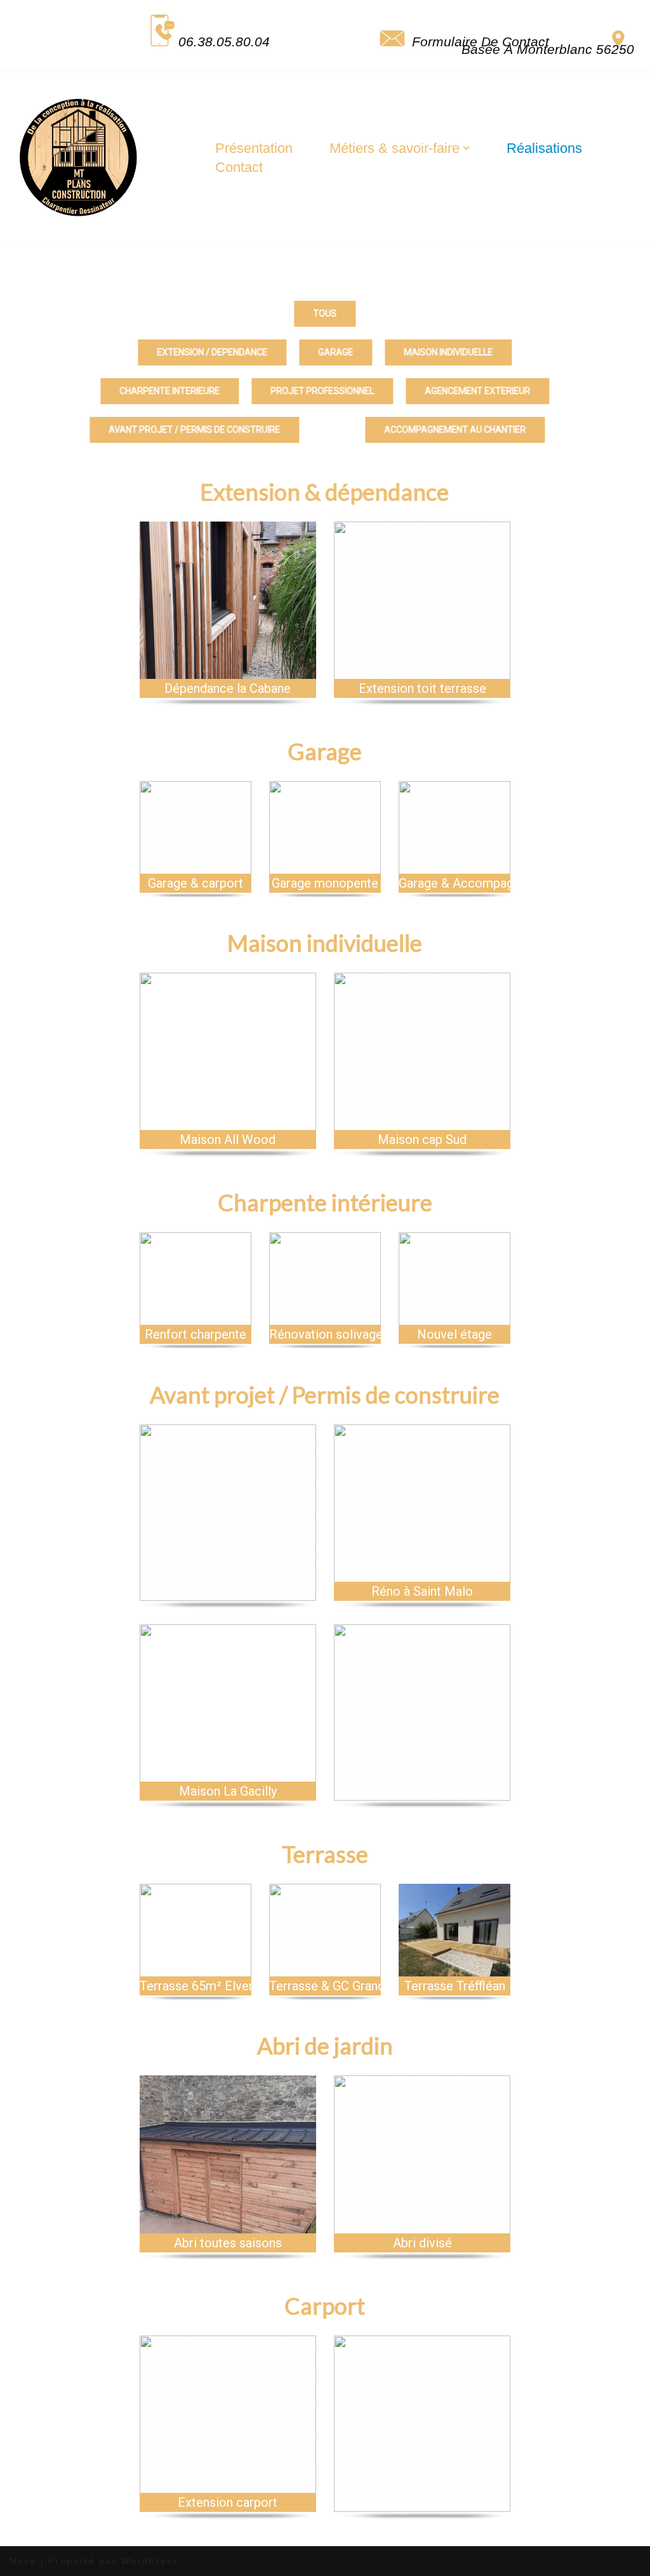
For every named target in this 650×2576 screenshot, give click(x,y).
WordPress (150, 2561)
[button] (466, 148)
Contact (239, 167)
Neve (23, 2561)
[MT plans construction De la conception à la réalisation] (79, 158)
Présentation (254, 148)
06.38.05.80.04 (224, 42)
